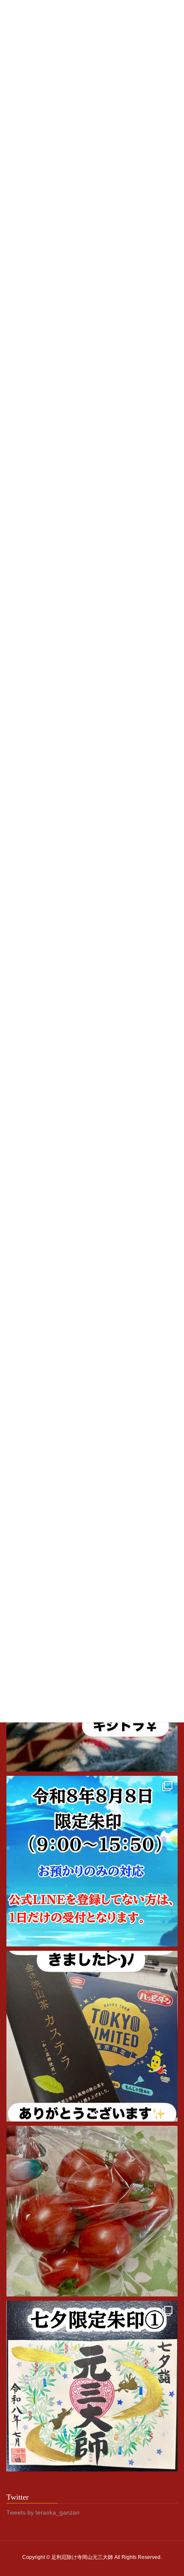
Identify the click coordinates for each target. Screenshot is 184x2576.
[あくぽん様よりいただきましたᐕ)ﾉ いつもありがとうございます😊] (92, 2036)
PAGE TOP (171, 2491)
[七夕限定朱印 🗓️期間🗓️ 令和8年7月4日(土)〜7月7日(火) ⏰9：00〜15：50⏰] (92, 2386)
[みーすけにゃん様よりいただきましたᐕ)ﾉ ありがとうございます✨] (92, 2211)
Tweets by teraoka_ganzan (43, 2512)
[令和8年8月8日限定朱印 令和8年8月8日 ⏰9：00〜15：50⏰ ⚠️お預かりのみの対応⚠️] (92, 1861)
